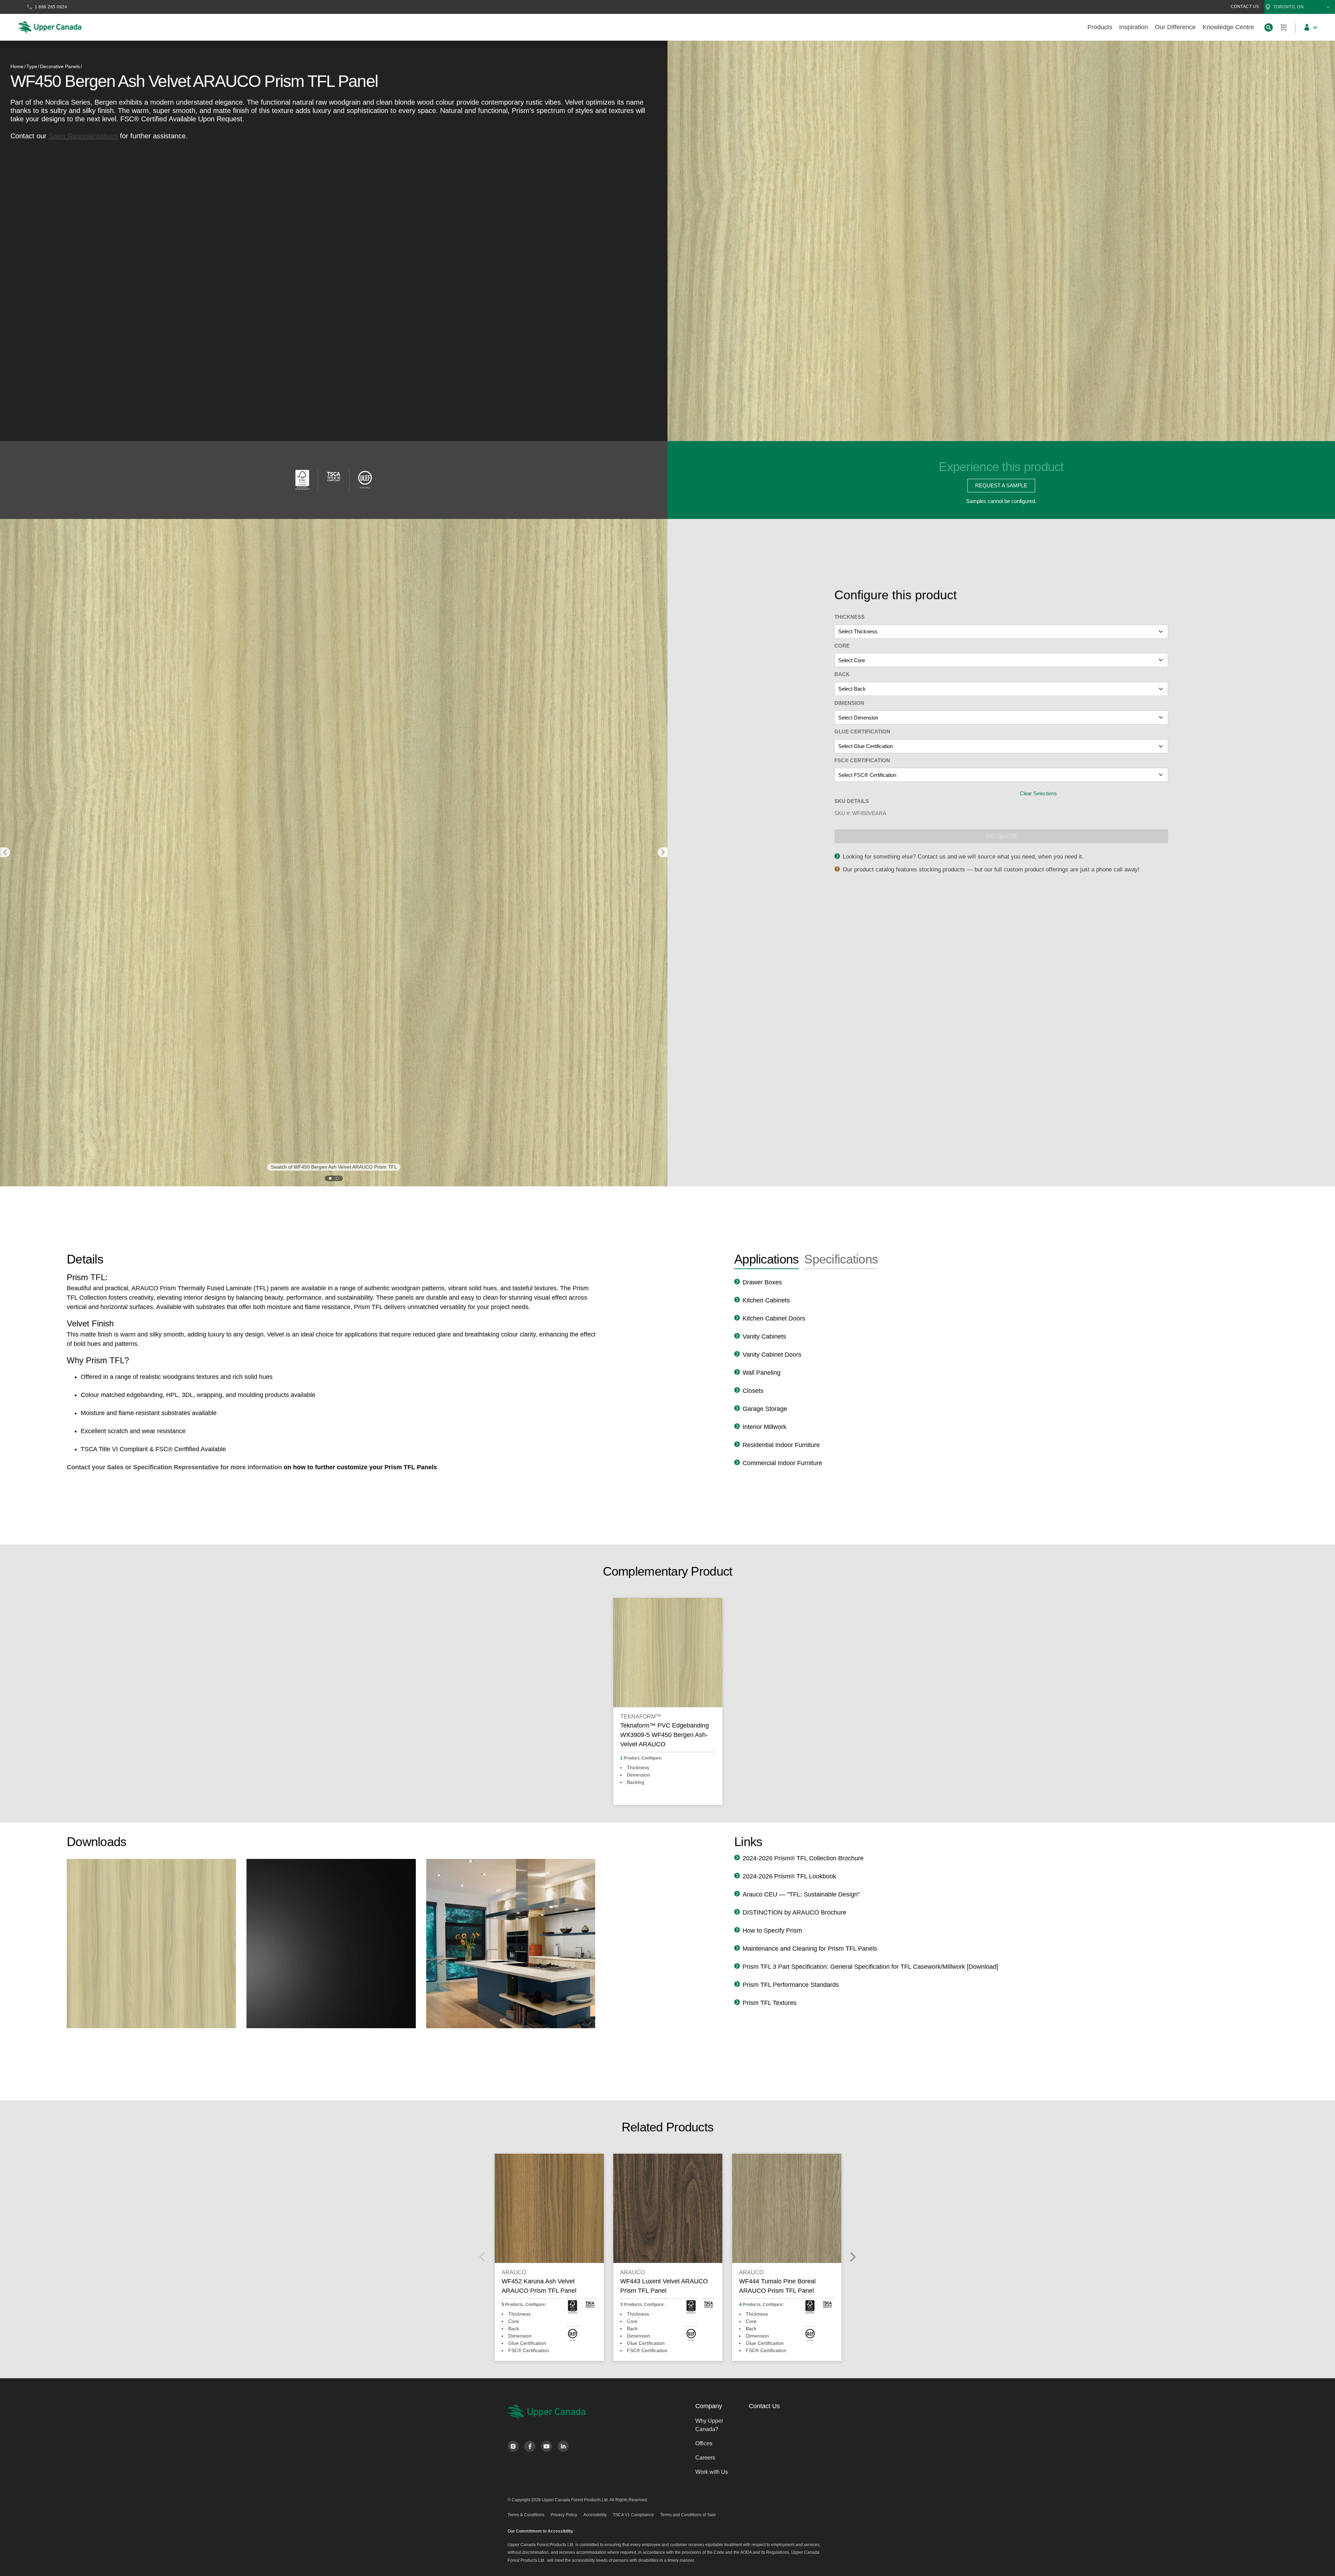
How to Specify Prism (772, 1931)
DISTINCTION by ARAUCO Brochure (794, 1912)
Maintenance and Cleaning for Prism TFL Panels (810, 1949)
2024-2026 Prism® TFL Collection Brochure (803, 1858)
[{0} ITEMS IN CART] (1284, 27)
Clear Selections (1038, 793)
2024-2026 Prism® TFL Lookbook (789, 1876)
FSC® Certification (862, 760)
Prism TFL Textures (770, 2003)
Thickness (849, 617)
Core (842, 646)
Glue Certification (862, 732)
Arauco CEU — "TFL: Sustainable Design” (801, 1894)
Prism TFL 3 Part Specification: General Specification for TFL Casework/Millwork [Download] (870, 1967)
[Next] (852, 2257)
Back (842, 674)
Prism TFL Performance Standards (791, 1985)
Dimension (849, 703)
